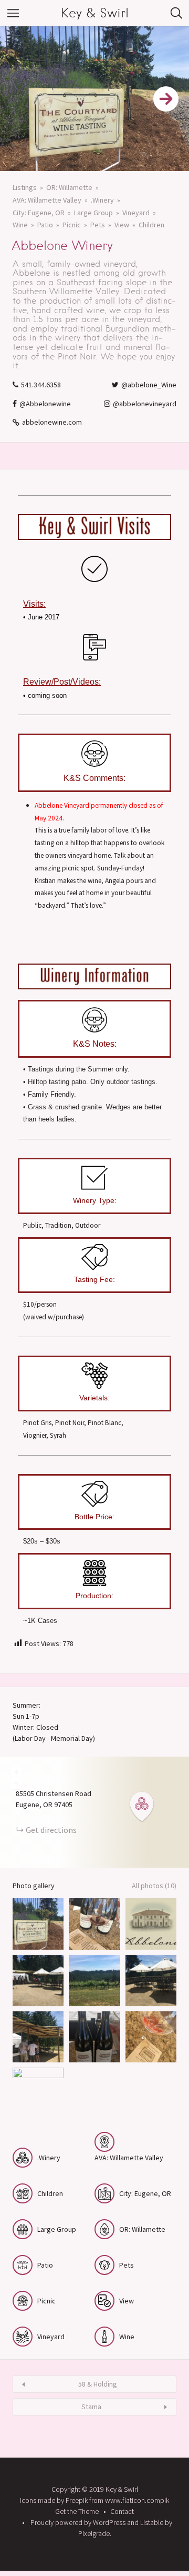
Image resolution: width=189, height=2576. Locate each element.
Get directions (51, 1830)
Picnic (72, 225)
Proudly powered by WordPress (78, 2522)
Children (151, 225)
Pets (98, 225)
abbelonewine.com (52, 422)
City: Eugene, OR (39, 213)
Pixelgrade (94, 2533)
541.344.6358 (41, 385)
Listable (152, 2522)
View (122, 225)
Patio (45, 225)
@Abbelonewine (45, 404)
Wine (20, 225)
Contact (122, 2511)
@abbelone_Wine (149, 385)
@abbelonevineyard (145, 404)
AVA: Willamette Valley (47, 200)
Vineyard (136, 213)
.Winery (102, 200)
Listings (25, 187)
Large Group (93, 213)
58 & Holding (98, 2384)
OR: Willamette (69, 187)
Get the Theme (77, 2511)
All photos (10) (154, 1886)
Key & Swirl (95, 13)
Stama (91, 2407)
